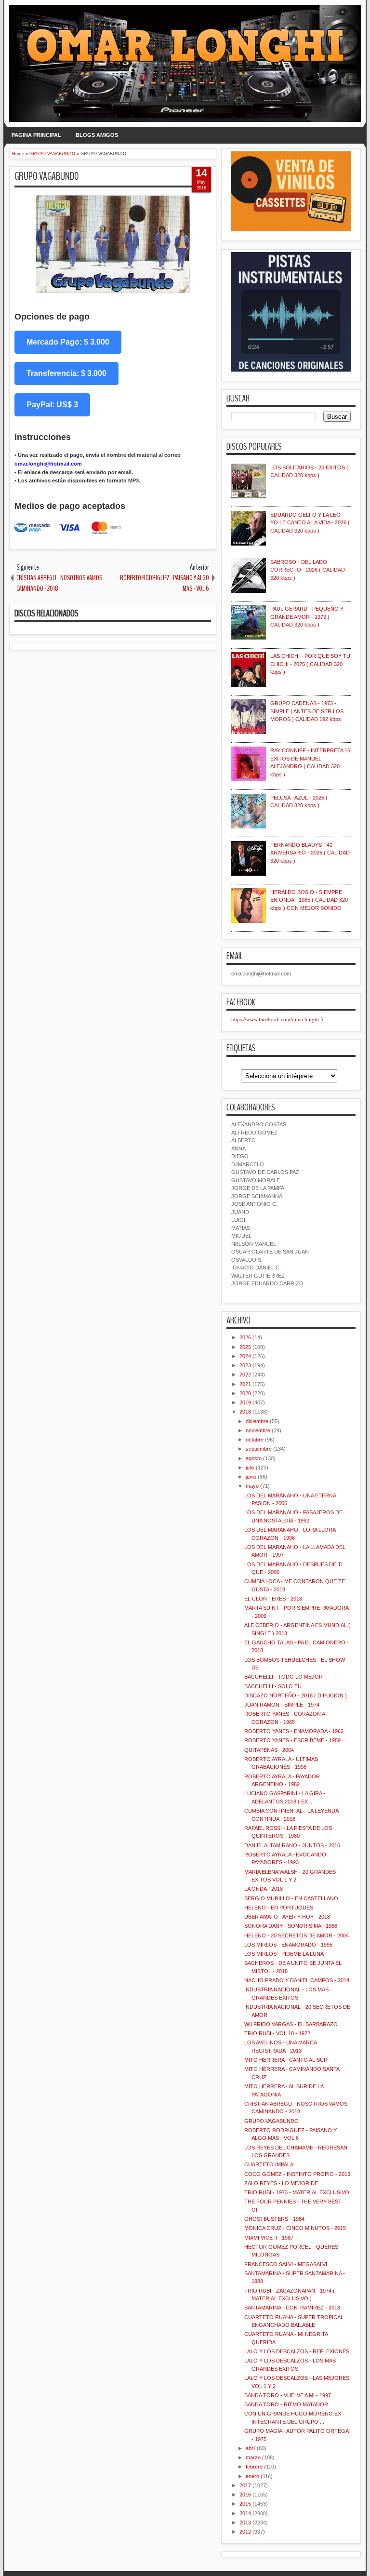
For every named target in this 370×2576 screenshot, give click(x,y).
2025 (245, 1347)
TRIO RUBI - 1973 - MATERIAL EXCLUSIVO (297, 2192)
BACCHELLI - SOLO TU (273, 1686)
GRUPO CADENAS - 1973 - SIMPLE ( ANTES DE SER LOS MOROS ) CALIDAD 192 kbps (307, 711)
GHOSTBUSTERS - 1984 (274, 2219)
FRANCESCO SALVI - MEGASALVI (286, 2264)
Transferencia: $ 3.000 (66, 373)
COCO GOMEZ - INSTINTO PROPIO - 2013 (297, 2174)
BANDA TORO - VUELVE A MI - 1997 (288, 2395)
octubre (255, 1440)
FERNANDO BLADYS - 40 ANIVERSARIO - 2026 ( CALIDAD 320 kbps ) (310, 853)
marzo (253, 2457)
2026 (245, 1337)
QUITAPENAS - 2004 (269, 1750)
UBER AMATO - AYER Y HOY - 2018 (287, 1917)
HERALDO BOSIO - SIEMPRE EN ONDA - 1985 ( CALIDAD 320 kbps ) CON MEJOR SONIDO (309, 900)
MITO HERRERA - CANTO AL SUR (286, 2060)
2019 (245, 1402)
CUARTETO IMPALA (269, 2164)
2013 (245, 2523)
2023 (245, 1365)
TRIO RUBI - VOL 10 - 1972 (277, 2033)
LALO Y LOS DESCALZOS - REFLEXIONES (297, 2351)
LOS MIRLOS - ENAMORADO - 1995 (288, 1945)
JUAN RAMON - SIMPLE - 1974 (282, 1705)
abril (251, 2448)
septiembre (259, 1449)
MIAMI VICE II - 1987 (269, 2238)
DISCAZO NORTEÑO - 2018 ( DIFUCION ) (296, 1695)
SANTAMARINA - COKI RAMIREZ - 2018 (292, 2308)
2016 (245, 2495)
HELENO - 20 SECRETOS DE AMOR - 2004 (297, 1935)
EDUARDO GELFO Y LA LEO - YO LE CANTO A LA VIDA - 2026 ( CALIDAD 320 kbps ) (310, 523)
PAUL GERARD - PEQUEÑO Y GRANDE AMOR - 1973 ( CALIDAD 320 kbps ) (307, 617)
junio (251, 1477)
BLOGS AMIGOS (97, 135)
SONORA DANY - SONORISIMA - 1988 (291, 1926)
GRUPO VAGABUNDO (47, 176)
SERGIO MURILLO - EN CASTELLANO (291, 1898)
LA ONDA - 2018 (264, 1889)
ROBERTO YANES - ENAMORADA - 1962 (294, 1731)
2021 (245, 1384)
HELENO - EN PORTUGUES (279, 1908)
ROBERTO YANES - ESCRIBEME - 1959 (292, 1740)
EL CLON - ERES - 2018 (273, 1599)
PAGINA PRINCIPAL (36, 135)
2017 (245, 2485)
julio (250, 1468)
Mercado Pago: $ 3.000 (68, 342)
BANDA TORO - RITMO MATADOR (286, 2404)
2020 (245, 1393)
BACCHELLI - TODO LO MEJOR (284, 1677)
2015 (245, 2504)
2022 (245, 1375)
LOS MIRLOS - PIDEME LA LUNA (284, 1954)
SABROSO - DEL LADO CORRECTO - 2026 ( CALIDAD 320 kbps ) (308, 570)
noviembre (258, 1430)
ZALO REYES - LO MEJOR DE (281, 2183)
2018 (245, 1412)
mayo (252, 1486)
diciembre (257, 1421)
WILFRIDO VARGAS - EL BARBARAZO (291, 2024)
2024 (245, 1356)
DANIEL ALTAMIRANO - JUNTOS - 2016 (292, 1845)
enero (252, 2476)
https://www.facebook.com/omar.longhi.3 (277, 1019)
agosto (254, 1458)
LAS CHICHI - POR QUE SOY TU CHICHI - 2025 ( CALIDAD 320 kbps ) (310, 664)
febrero (254, 2467)
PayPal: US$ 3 (52, 405)
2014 (245, 2513)
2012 (245, 2532)
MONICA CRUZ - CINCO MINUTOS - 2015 (295, 2228)
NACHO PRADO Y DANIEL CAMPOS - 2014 (297, 1980)
